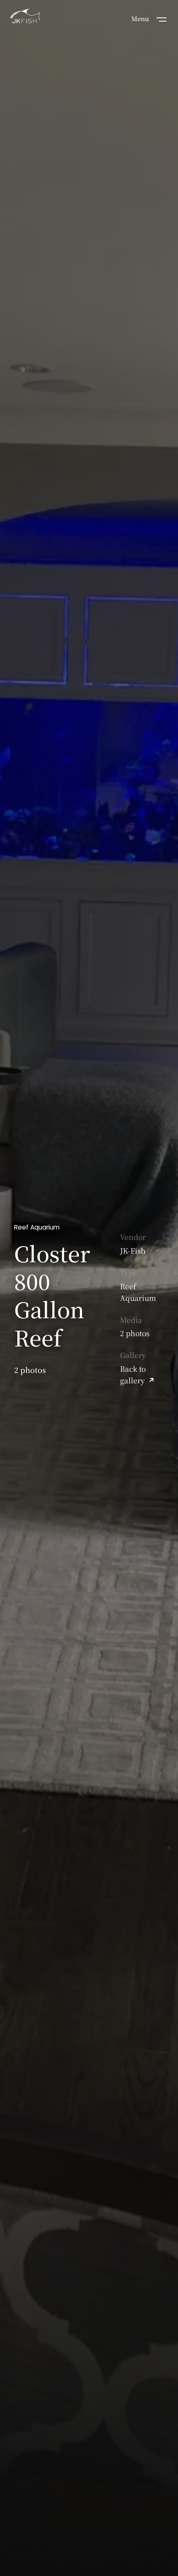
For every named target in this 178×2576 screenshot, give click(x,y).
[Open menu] (161, 19)
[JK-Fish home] (25, 17)
